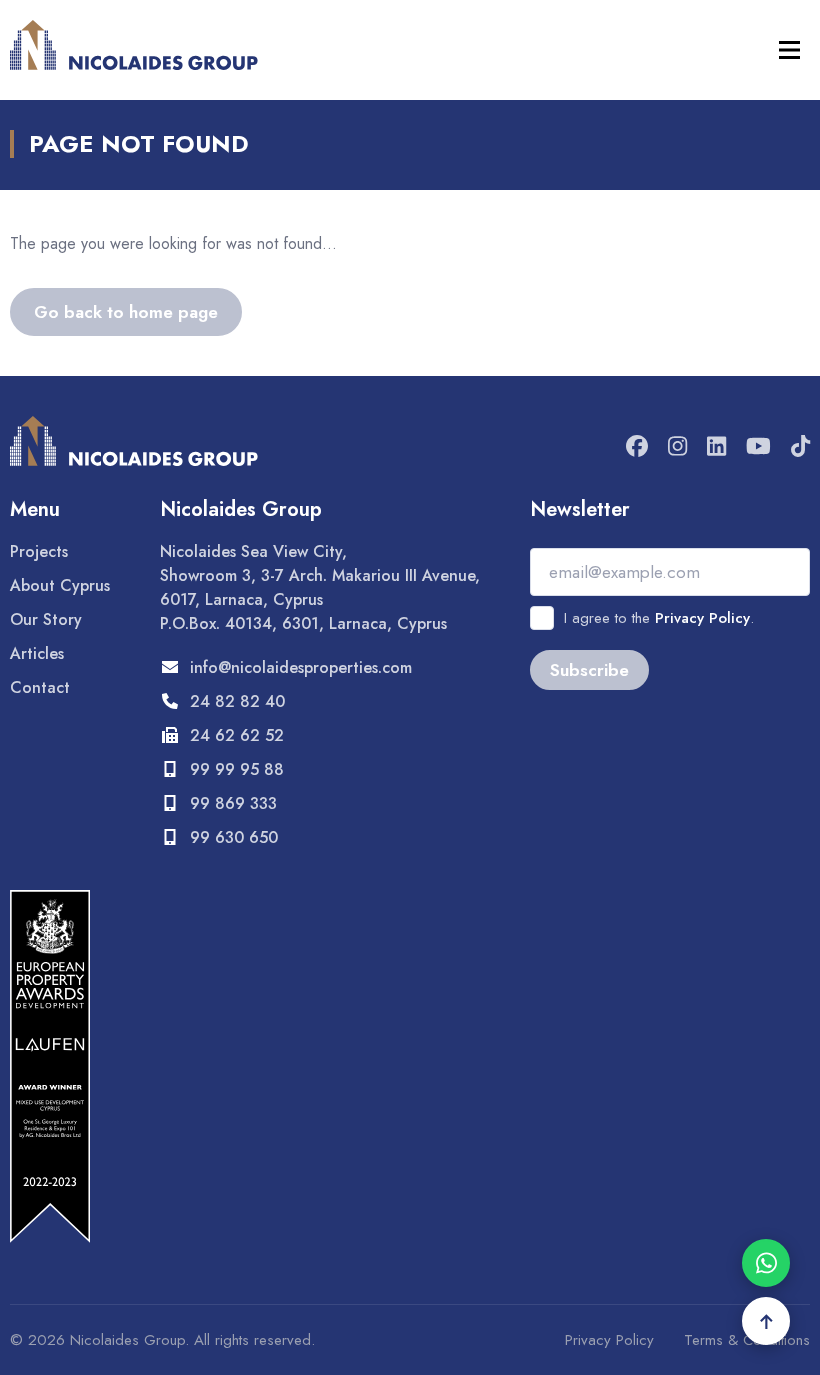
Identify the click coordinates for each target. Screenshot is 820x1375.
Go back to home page (126, 312)
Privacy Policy (702, 618)
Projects (39, 551)
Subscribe (589, 670)
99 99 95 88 (237, 769)
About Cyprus (60, 585)
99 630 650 (234, 837)
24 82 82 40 (237, 701)
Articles (37, 653)
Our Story (46, 619)
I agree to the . (659, 618)
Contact (40, 687)
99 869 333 (233, 803)
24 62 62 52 (237, 735)
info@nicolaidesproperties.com (301, 667)
